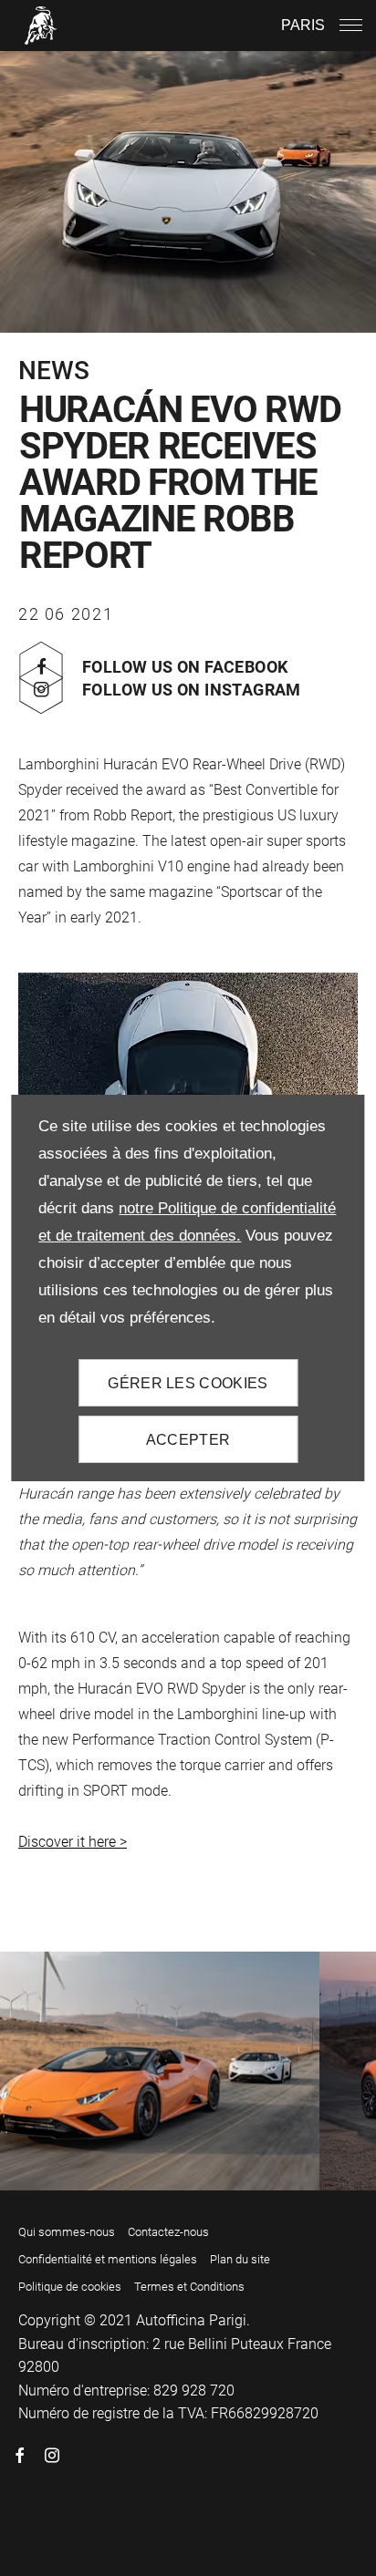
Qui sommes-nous (67, 2232)
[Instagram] (52, 2455)
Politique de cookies (70, 2287)
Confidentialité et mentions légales (108, 2259)
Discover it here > (73, 1842)
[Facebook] (20, 2455)
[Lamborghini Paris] (41, 25)
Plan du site (240, 2259)
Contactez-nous (168, 2232)
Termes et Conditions (189, 2287)
